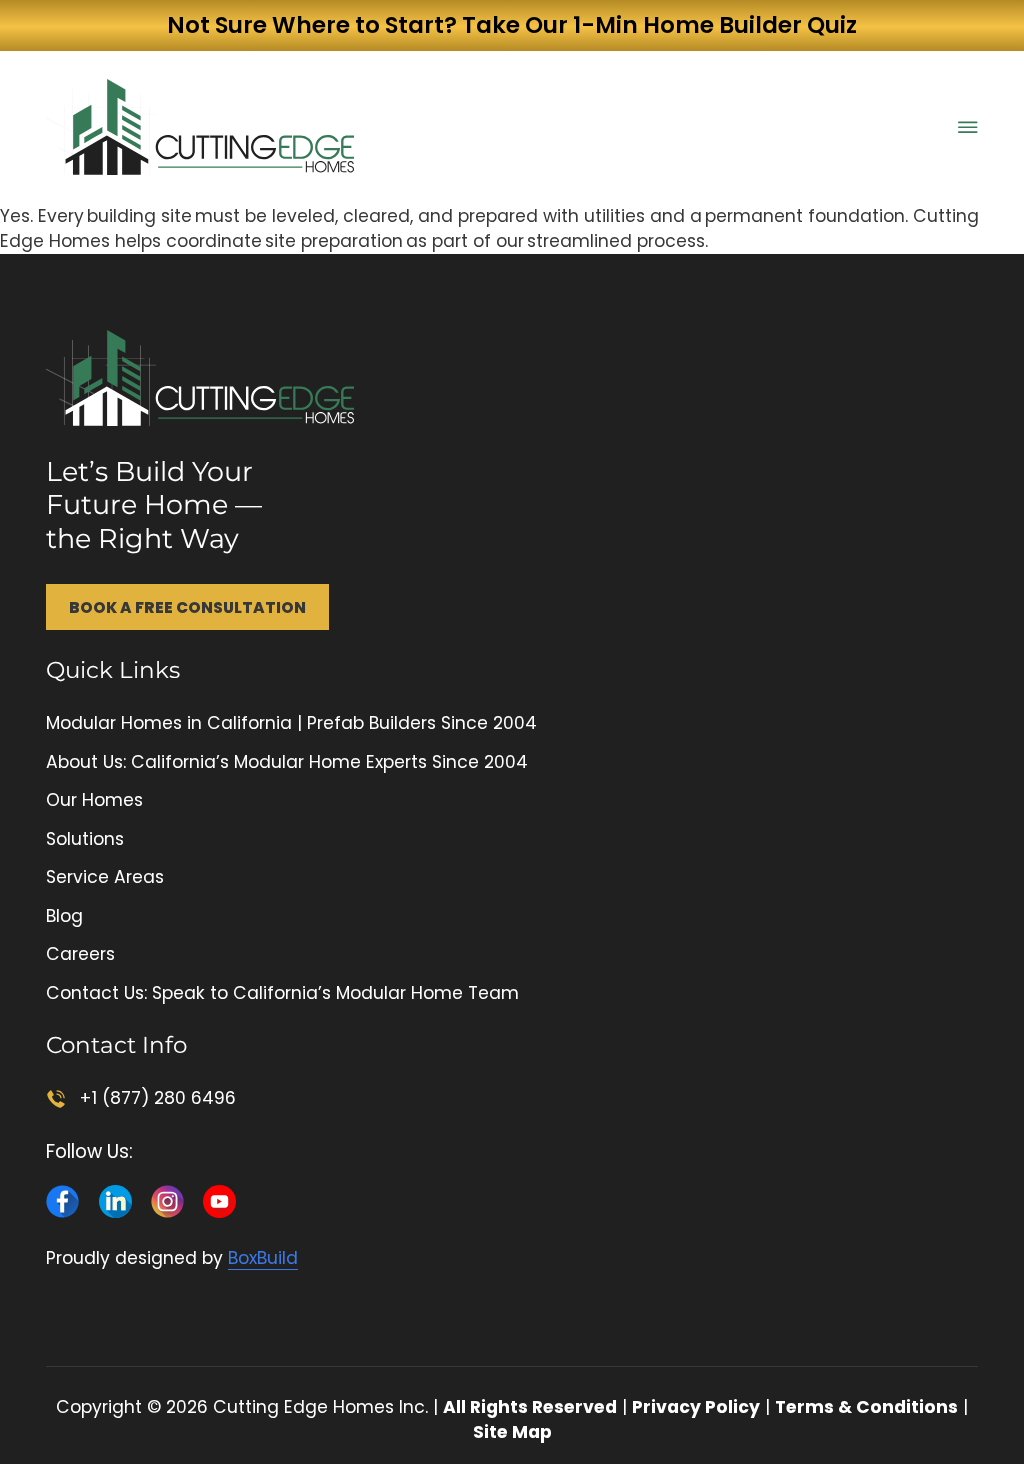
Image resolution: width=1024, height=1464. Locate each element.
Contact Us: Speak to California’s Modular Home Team (282, 993)
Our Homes (94, 800)
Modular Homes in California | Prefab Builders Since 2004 (291, 723)
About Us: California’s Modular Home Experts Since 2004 (287, 762)
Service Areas (105, 877)
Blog (64, 916)
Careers (80, 954)
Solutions (85, 839)
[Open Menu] (968, 127)
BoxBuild (263, 1258)
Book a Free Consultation (187, 607)
